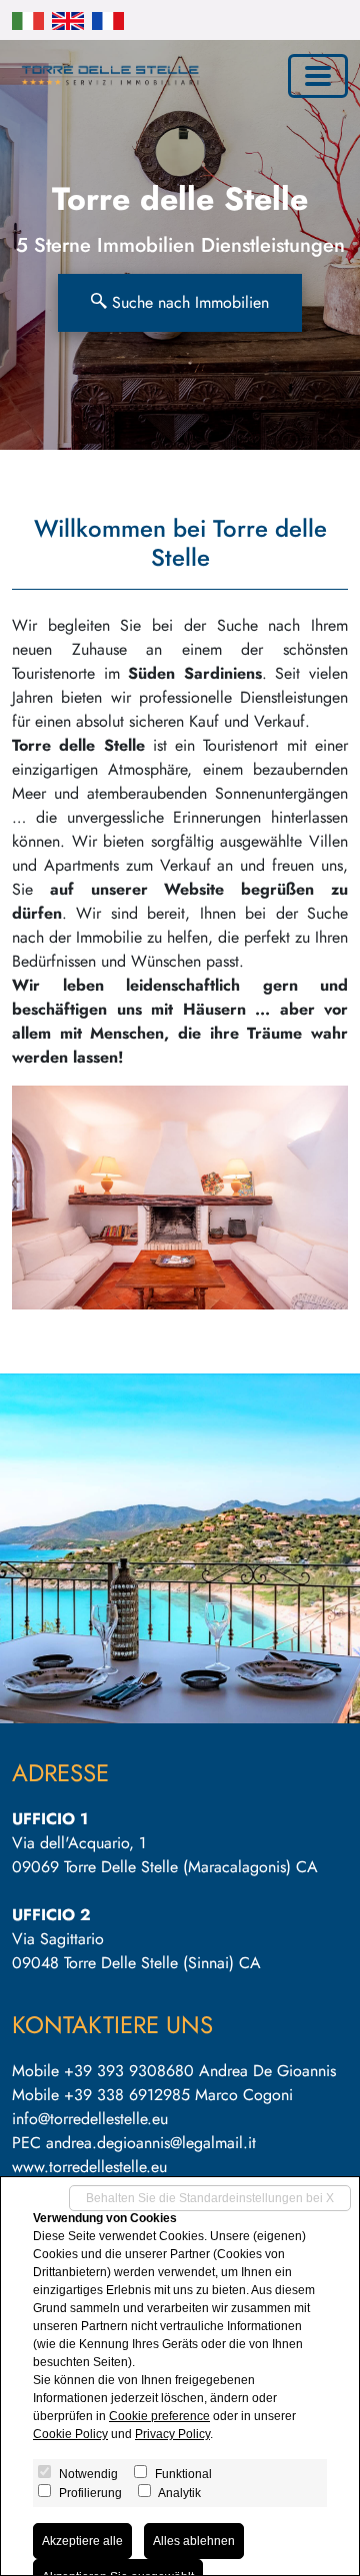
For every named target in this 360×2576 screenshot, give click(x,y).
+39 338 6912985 (127, 2095)
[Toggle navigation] (318, 76)
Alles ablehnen (194, 2541)
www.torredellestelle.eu (89, 2167)
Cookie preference (159, 2416)
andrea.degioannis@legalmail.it (151, 2143)
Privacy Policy (172, 2434)
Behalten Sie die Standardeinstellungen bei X (210, 2198)
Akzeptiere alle (82, 2541)
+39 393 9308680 (129, 2071)
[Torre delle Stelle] (106, 75)
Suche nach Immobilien (188, 302)
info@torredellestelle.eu (90, 2119)
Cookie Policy (70, 2434)
